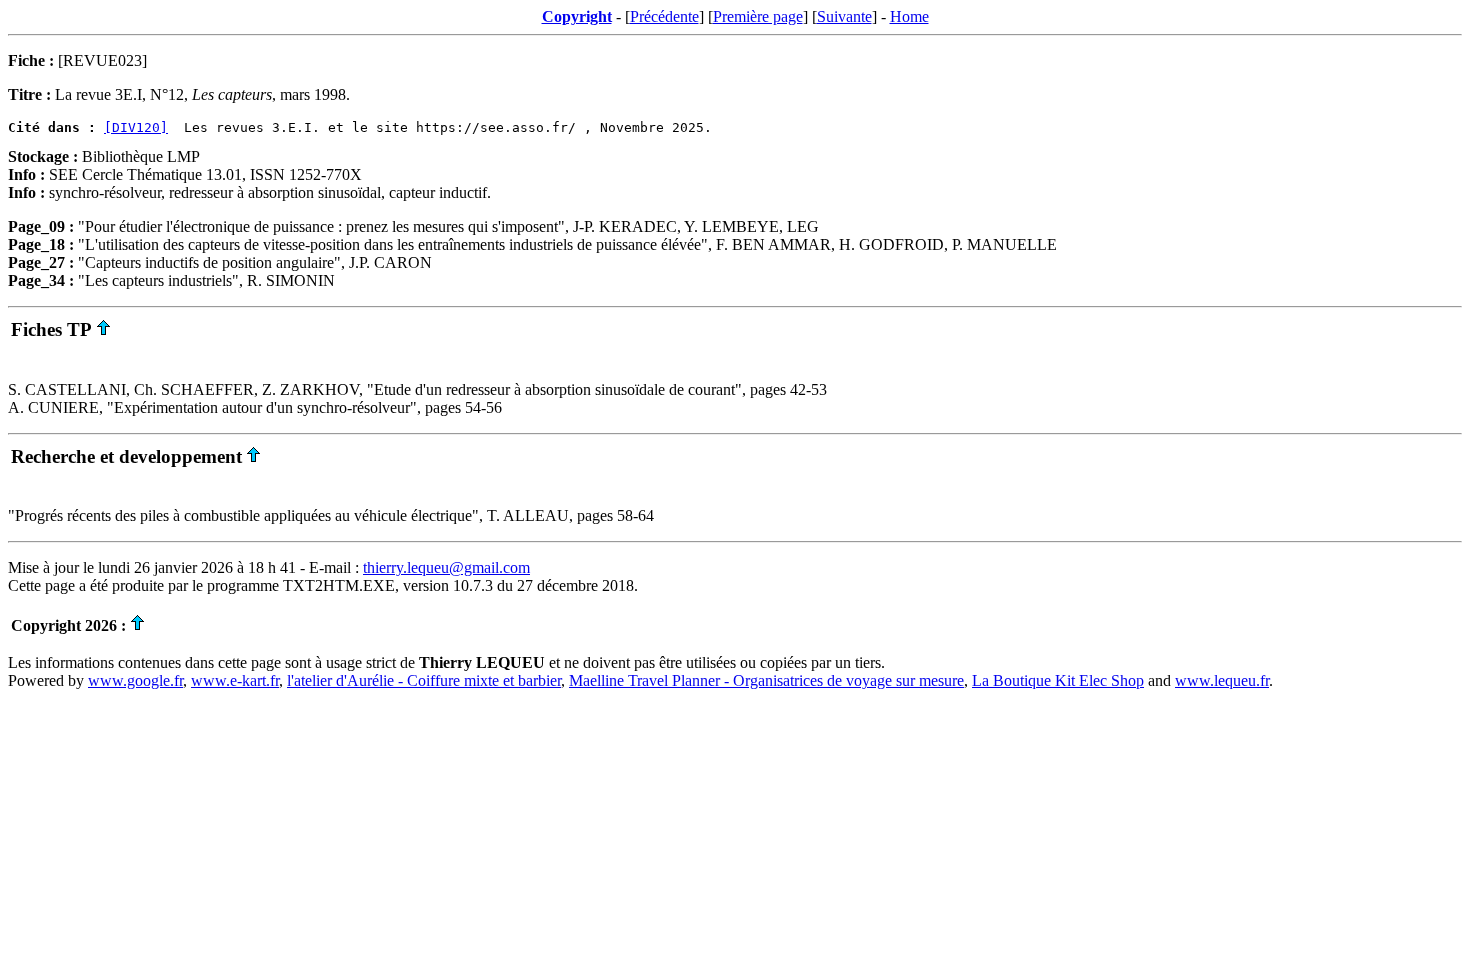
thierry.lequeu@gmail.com (446, 567)
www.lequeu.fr (1222, 680)
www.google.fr (135, 680)
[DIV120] (136, 127)
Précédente (664, 16)
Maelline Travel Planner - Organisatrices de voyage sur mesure (766, 680)
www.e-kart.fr (235, 680)
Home (909, 16)
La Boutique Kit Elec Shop (1058, 680)
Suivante (844, 16)
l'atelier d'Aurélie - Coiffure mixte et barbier (424, 680)
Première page (758, 16)
